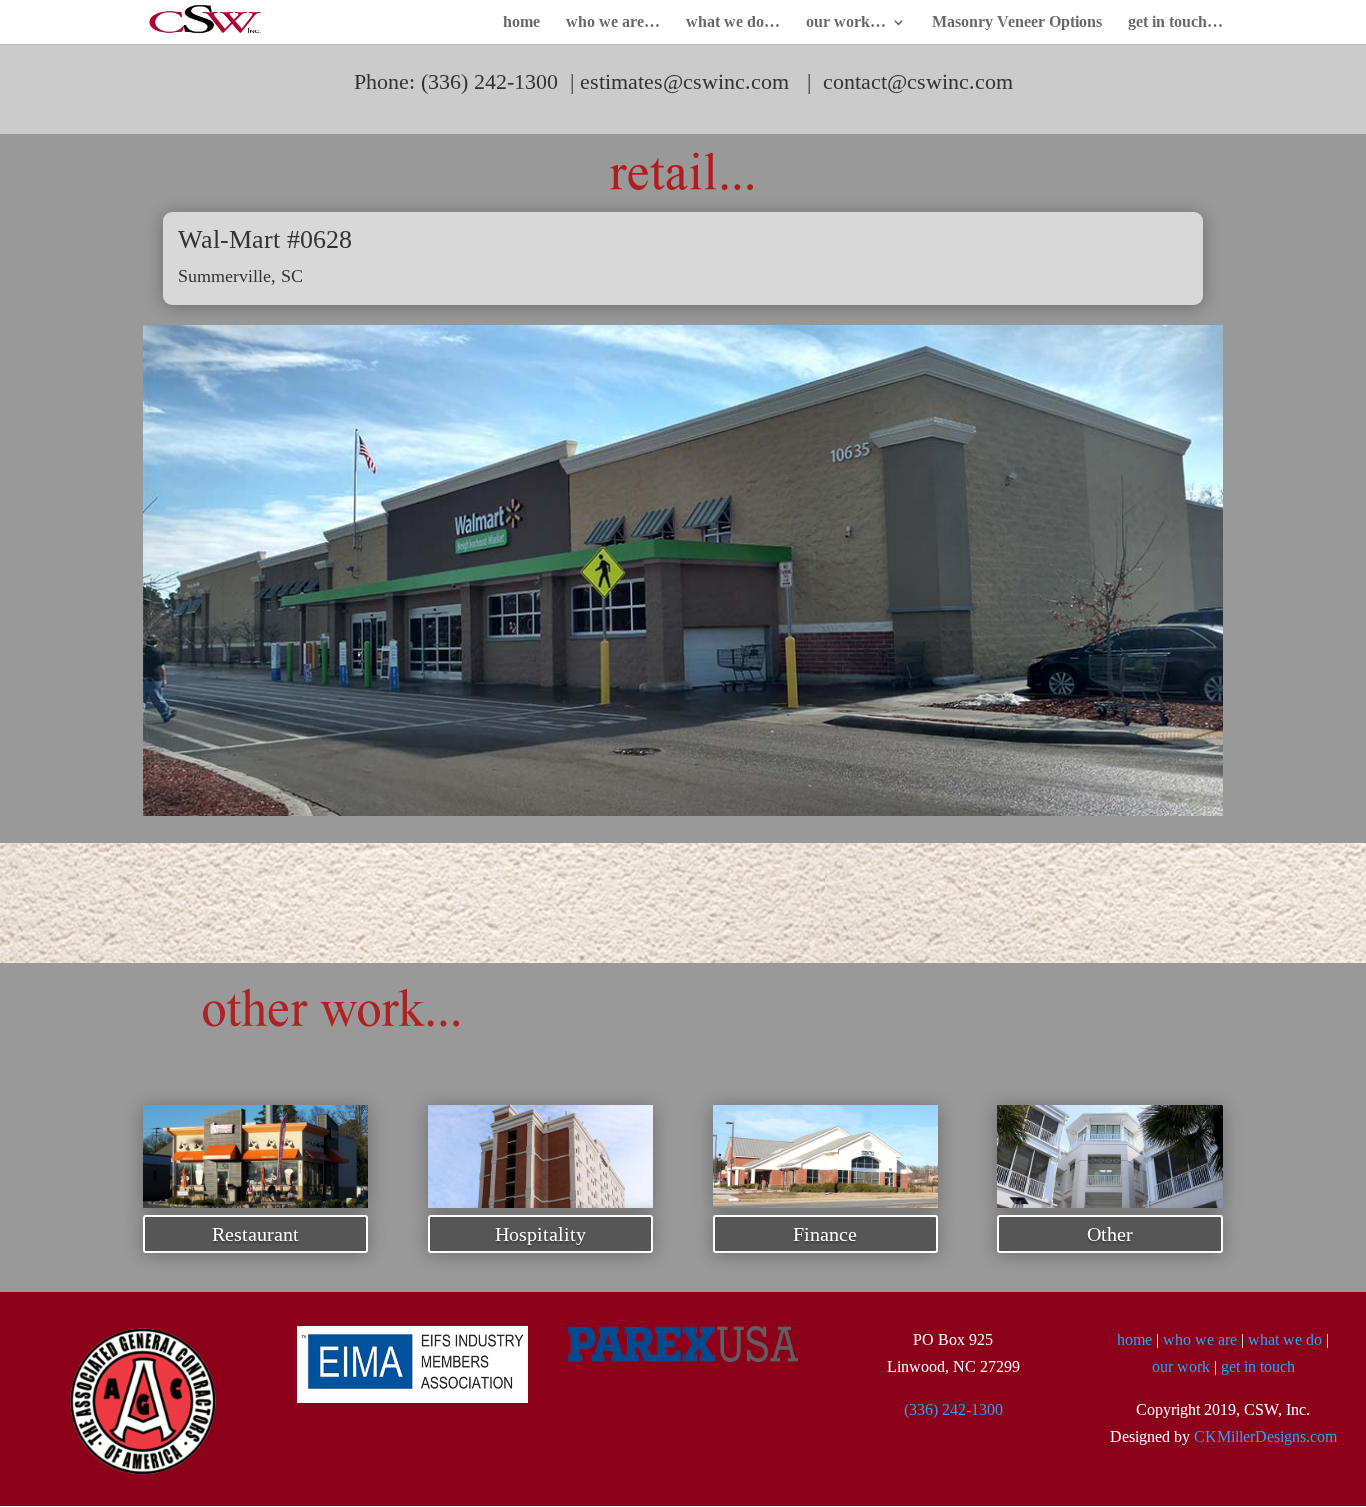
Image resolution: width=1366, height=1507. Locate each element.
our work (1181, 1366)
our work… (846, 22)
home (521, 22)
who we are (1200, 1339)
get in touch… (1175, 22)
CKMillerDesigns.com (1265, 1436)
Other (1110, 1234)
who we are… (613, 22)
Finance (825, 1234)
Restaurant (255, 1234)
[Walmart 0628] (683, 810)
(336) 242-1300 (953, 1409)
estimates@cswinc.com (684, 81)
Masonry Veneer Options (1017, 22)
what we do (1285, 1339)
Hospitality (540, 1234)
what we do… (733, 22)
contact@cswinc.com (918, 81)
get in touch (1258, 1366)
